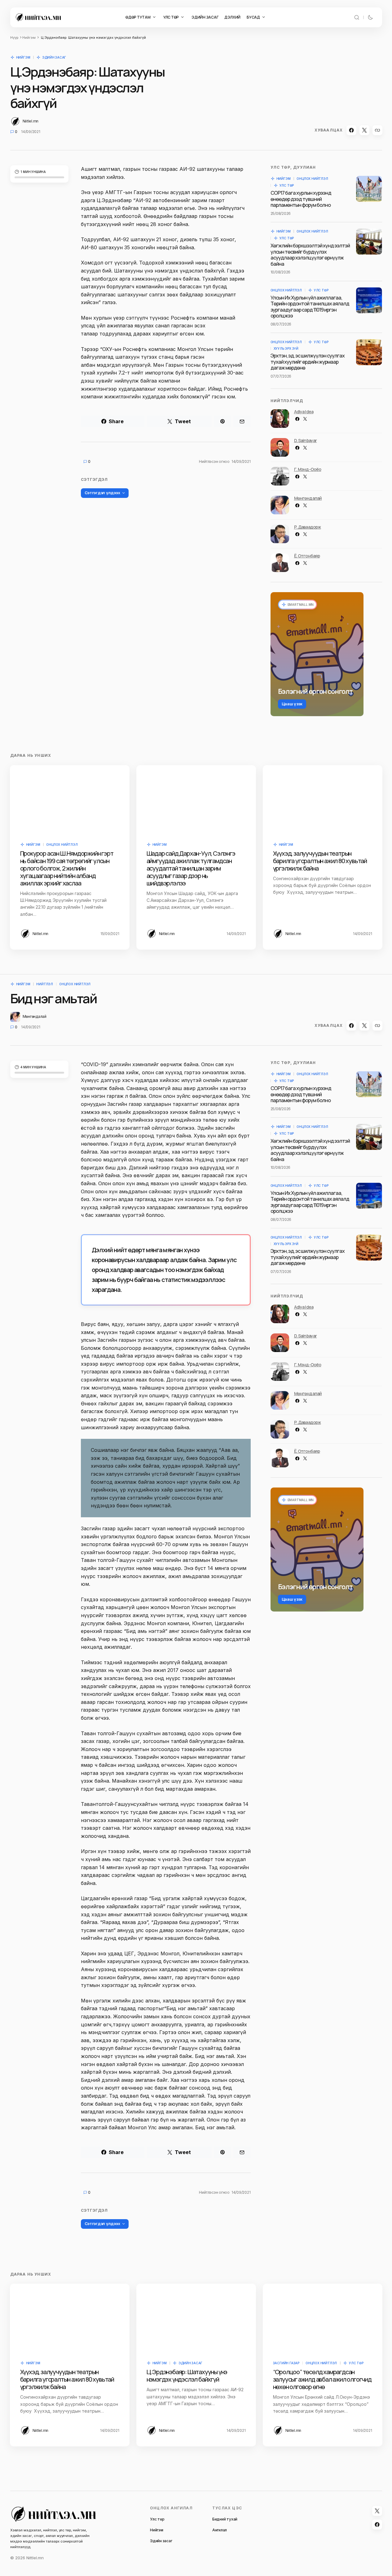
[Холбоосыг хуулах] (377, 130)
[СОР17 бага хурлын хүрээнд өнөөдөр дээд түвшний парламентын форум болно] (369, 189)
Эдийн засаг (54, 57)
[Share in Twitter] (364, 130)
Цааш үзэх (292, 704)
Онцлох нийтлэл (312, 179)
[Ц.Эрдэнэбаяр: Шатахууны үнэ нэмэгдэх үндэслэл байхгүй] (196, 2317)
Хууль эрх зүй (286, 348)
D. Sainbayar (306, 440)
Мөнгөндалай (308, 498)
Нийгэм (29, 38)
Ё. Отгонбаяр (307, 556)
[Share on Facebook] (351, 130)
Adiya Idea (304, 412)
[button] (357, 17)
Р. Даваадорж (308, 527)
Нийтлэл (45, 984)
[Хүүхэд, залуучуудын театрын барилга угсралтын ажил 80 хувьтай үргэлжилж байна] (323, 799)
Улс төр (287, 185)
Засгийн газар (286, 2363)
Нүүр (14, 38)
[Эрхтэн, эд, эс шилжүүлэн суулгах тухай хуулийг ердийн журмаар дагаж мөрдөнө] (369, 352)
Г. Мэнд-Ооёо (308, 469)
